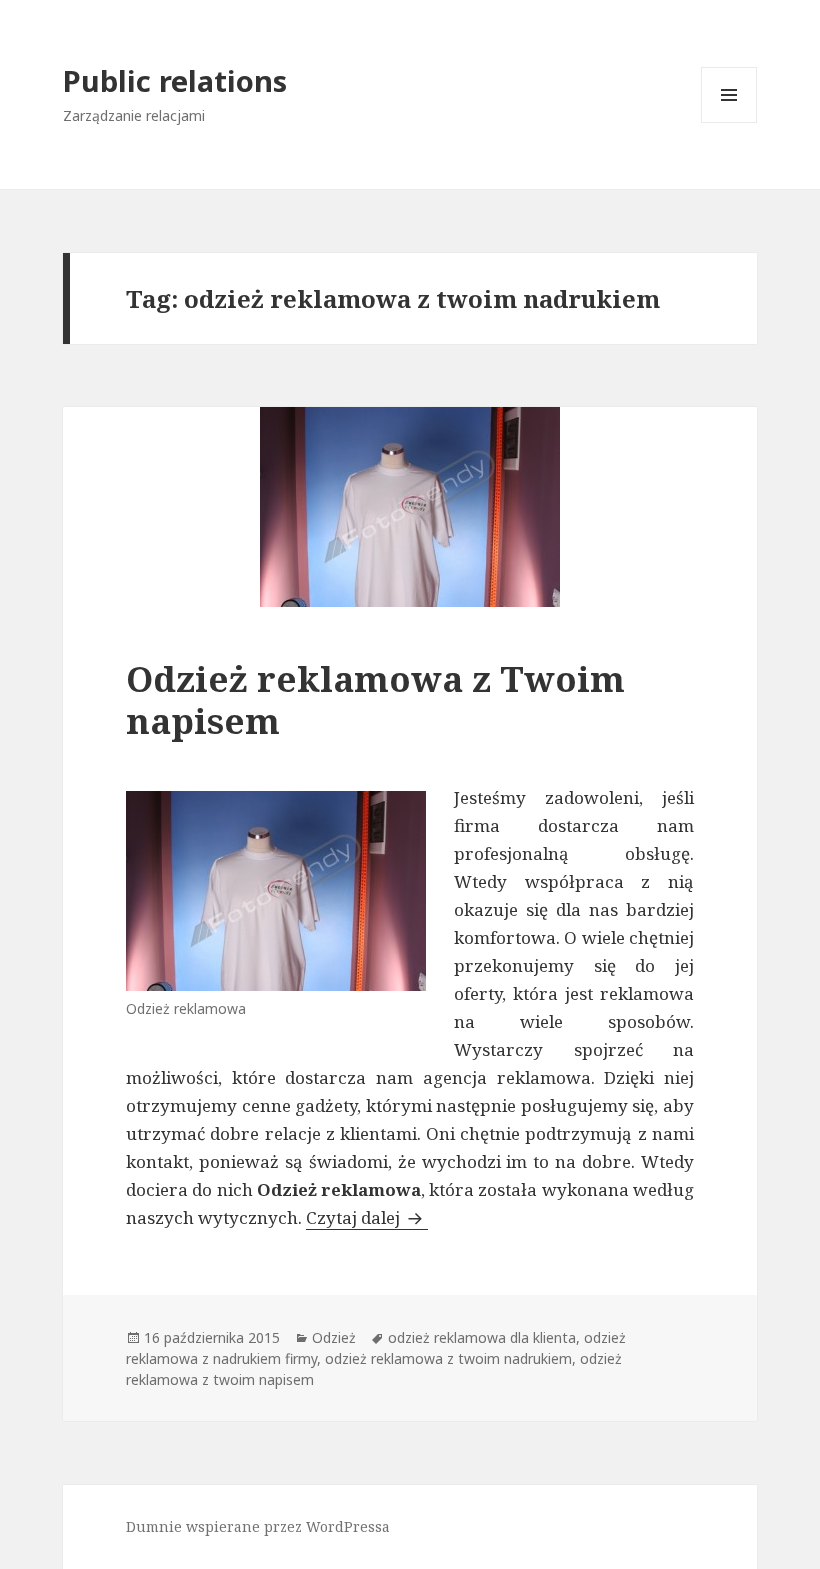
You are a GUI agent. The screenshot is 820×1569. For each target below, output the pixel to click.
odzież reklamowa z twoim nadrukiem (448, 1358)
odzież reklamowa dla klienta (482, 1337)
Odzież (334, 1337)
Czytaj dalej (367, 1217)
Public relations (175, 80)
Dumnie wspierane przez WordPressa (258, 1526)
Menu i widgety (729, 122)
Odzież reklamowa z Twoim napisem (375, 699)
